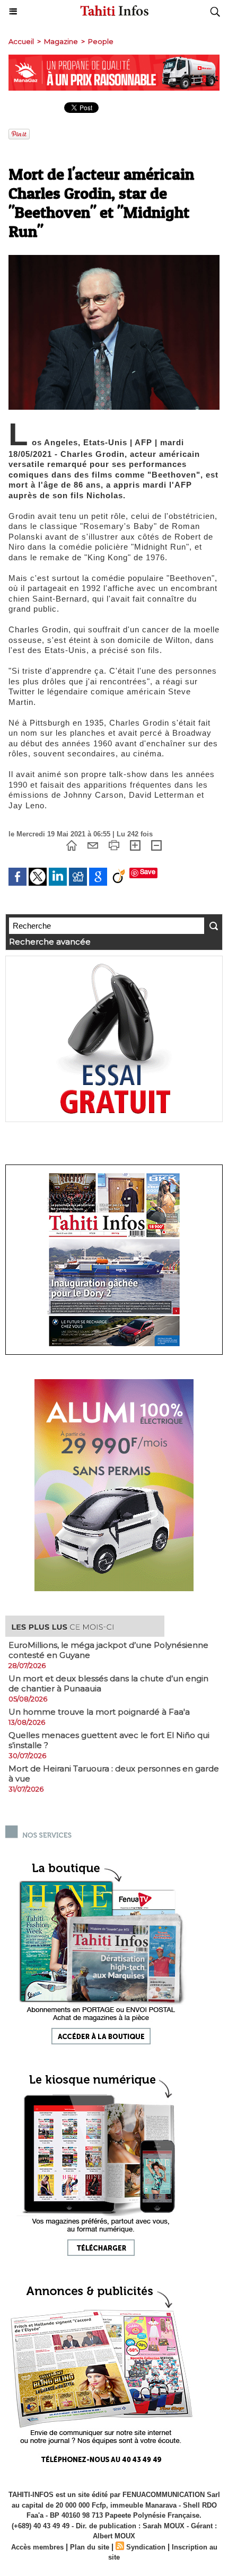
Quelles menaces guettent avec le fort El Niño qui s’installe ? (109, 1740)
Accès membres (37, 2547)
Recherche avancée (50, 942)
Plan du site (90, 2547)
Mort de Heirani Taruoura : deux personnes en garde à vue (114, 1774)
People (101, 41)
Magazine (61, 41)
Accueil (21, 41)
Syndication (146, 2547)
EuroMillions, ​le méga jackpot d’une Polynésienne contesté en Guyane (108, 1650)
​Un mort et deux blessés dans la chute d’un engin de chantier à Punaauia (108, 1683)
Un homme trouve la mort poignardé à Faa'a (99, 1712)
